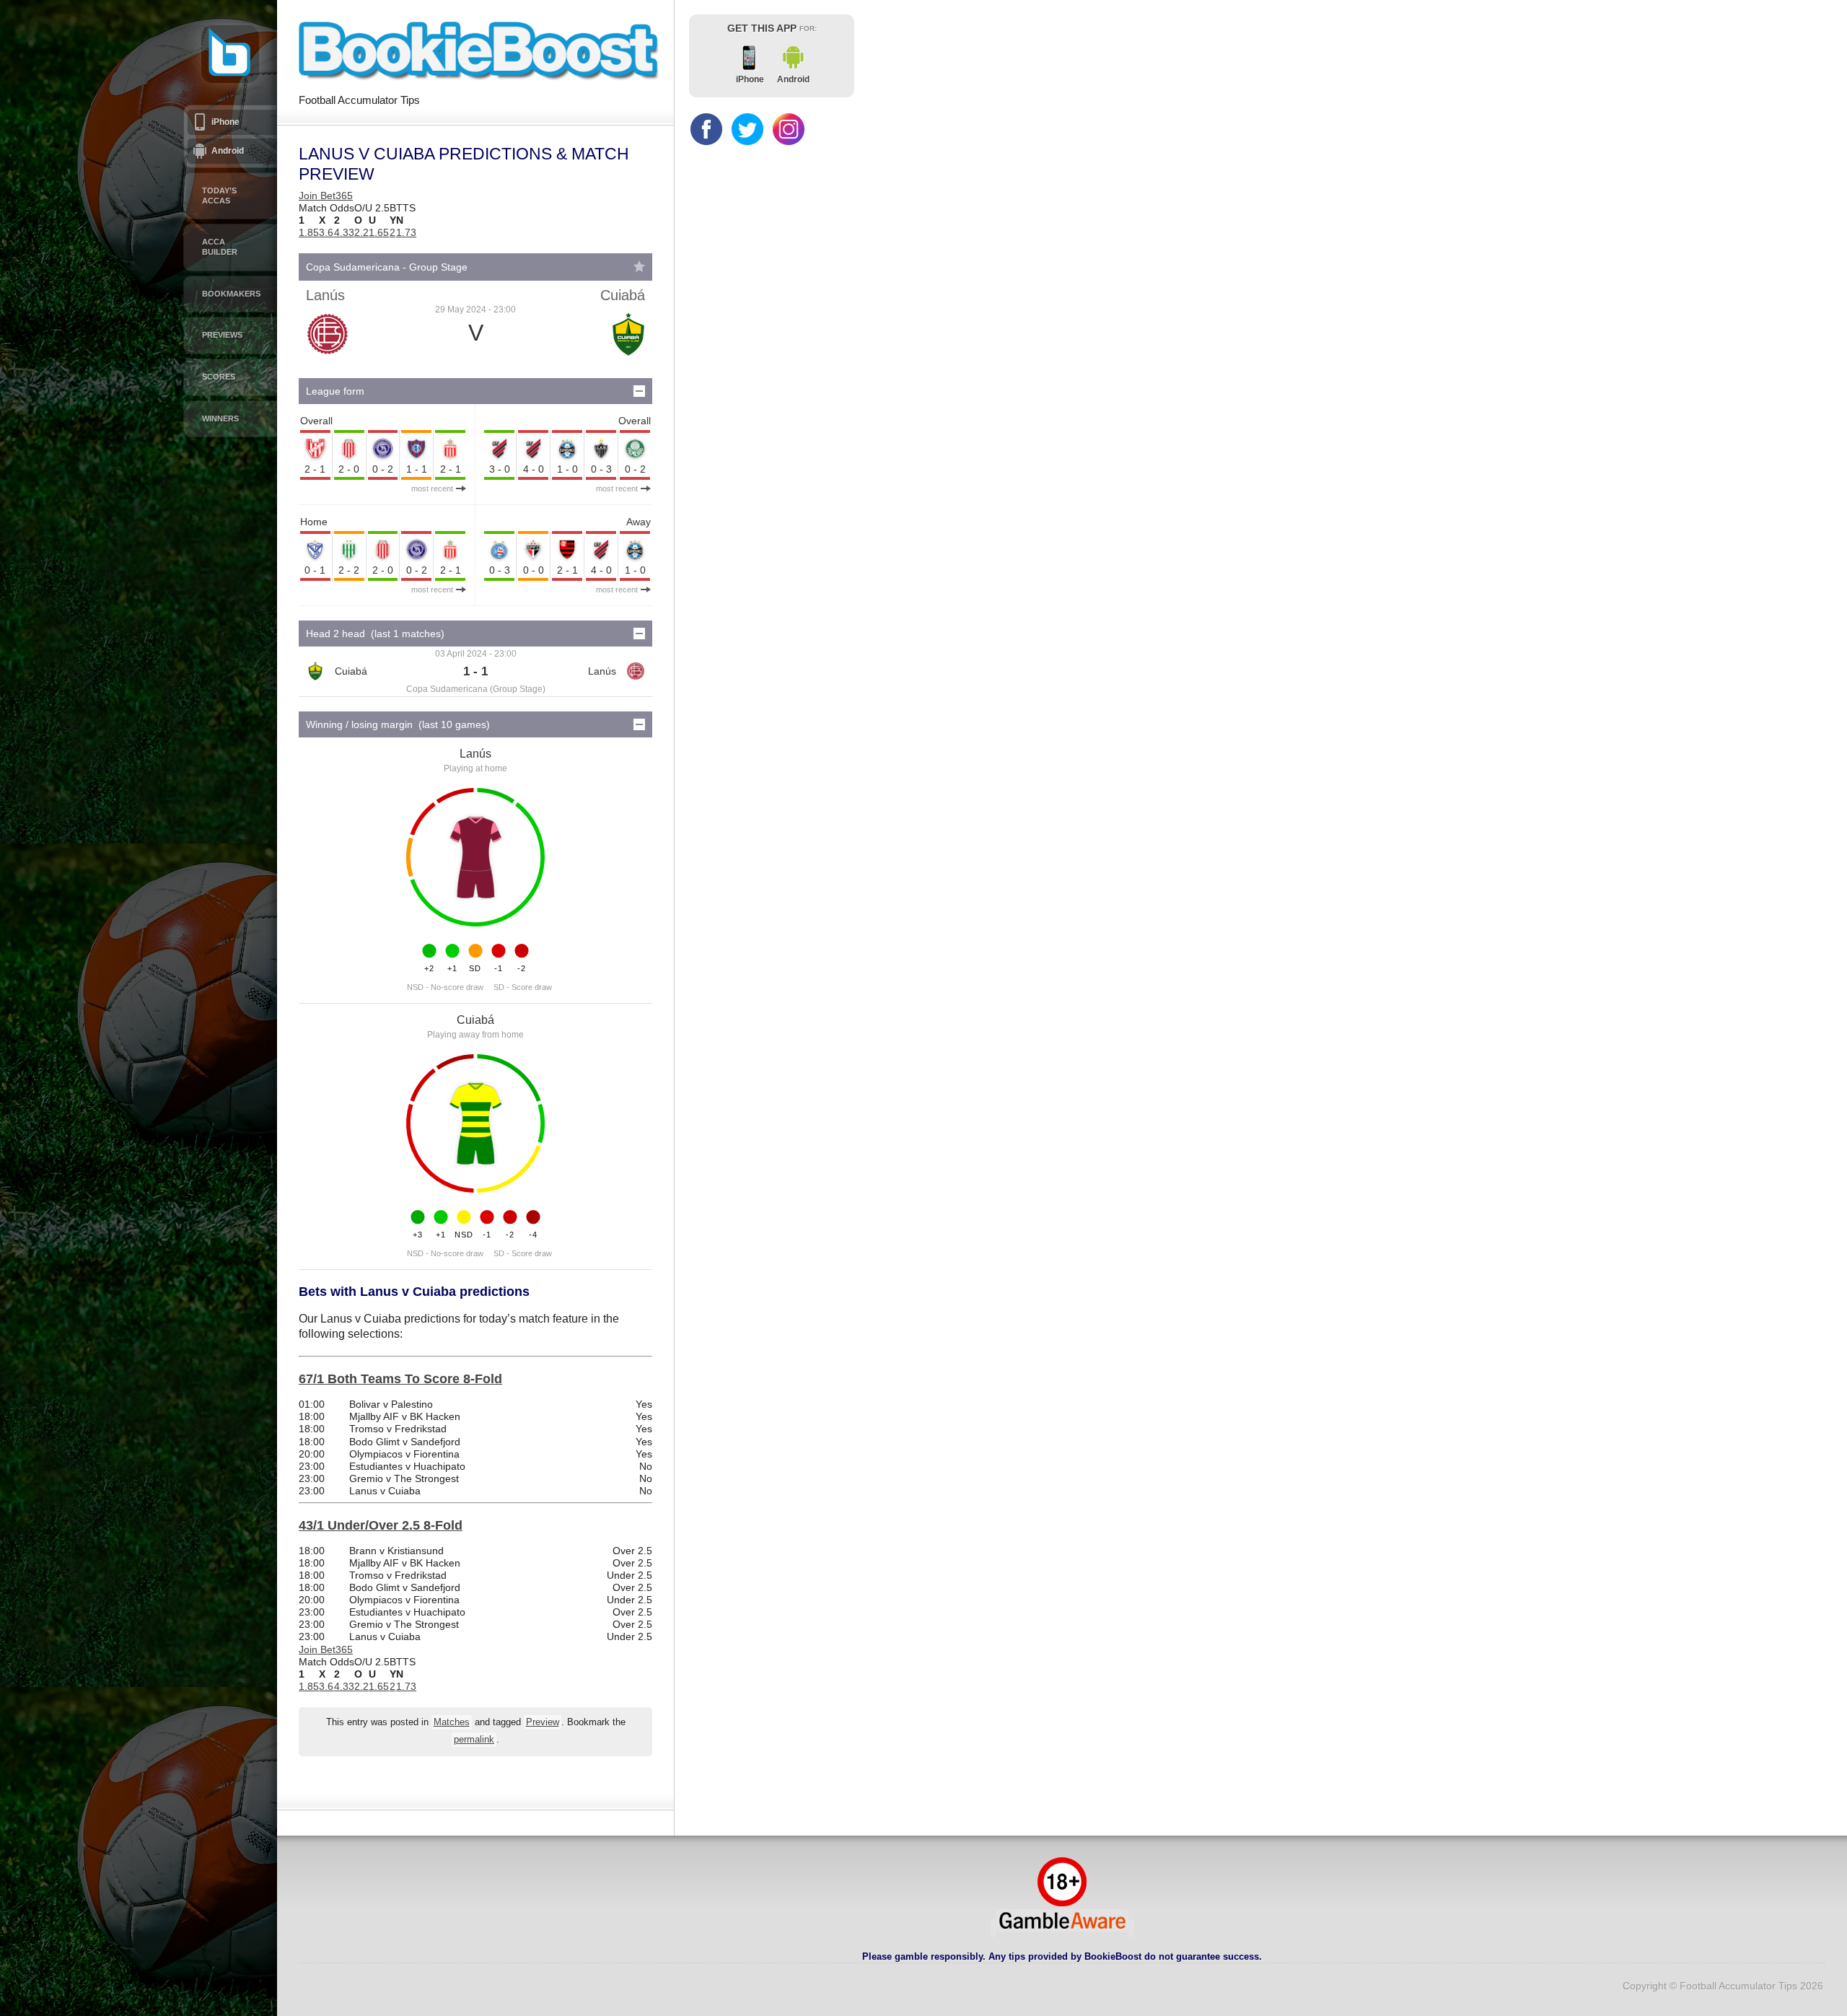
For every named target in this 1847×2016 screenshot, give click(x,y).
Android (228, 151)
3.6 (326, 232)
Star (639, 266)
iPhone (225, 122)
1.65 (379, 232)
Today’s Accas (219, 196)
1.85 (309, 232)
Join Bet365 (326, 196)
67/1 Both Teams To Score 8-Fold (400, 1379)
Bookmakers (231, 294)
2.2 (361, 232)
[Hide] (639, 391)
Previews (222, 335)
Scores (219, 377)
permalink (474, 1740)
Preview (543, 1722)
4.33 (344, 232)
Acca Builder (220, 247)
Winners (220, 418)
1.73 (406, 232)
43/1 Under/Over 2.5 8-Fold (381, 1525)
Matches (452, 1722)
